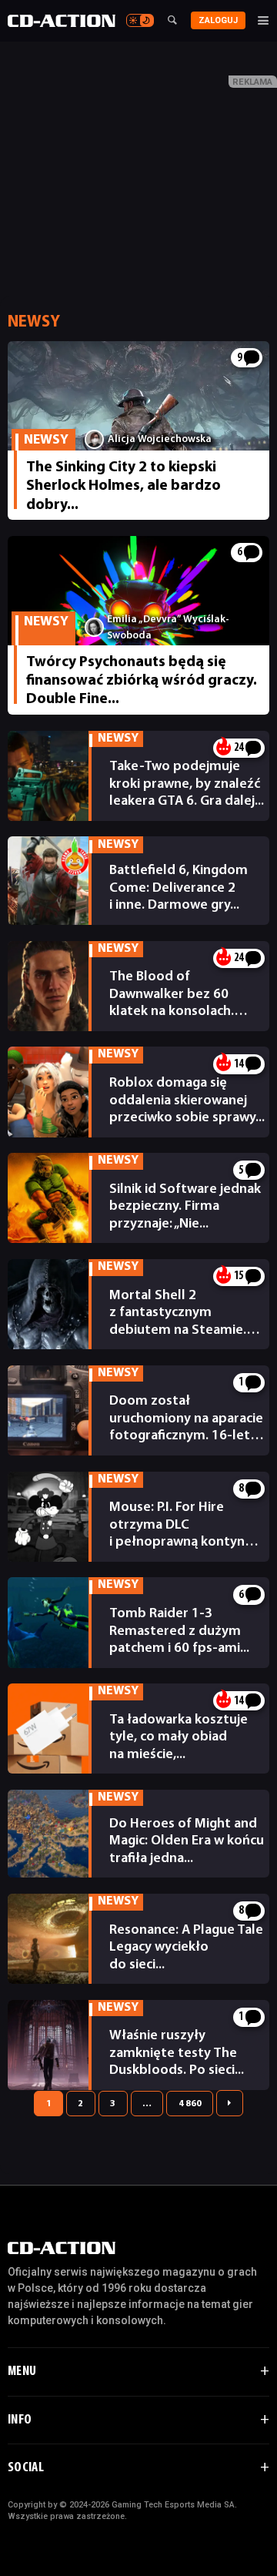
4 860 (190, 2104)
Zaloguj (218, 20)
